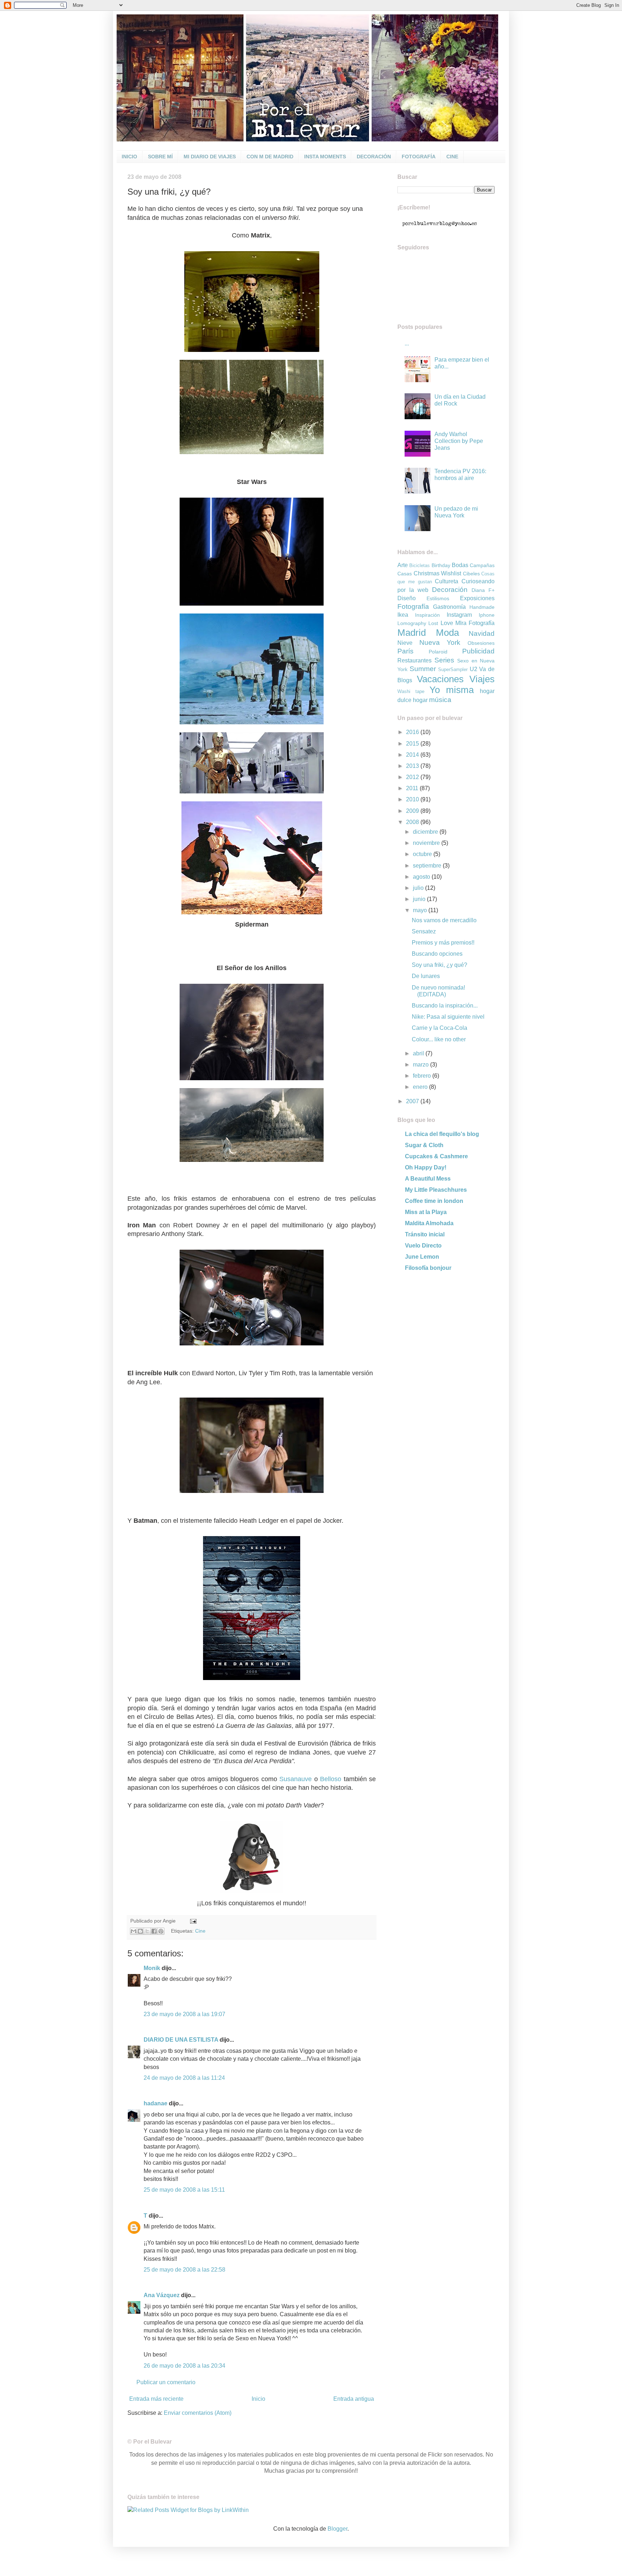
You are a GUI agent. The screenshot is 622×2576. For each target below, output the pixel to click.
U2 (474, 669)
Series (444, 660)
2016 (413, 732)
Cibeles (471, 574)
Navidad (482, 633)
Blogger (337, 2529)
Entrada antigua (354, 2399)
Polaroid (438, 652)
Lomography (412, 623)
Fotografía (413, 606)
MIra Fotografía (475, 623)
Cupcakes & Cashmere (436, 1156)
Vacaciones (440, 679)
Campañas (482, 565)
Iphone (487, 615)
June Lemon (422, 1257)
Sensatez (424, 931)
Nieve (405, 643)
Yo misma (452, 690)
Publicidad (478, 651)
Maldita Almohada (429, 1223)
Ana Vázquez (162, 2295)
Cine (200, 1931)
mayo (421, 910)
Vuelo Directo (423, 1246)
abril (419, 1053)
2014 (413, 755)
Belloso (332, 1779)
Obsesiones (481, 643)
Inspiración (427, 615)
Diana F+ (483, 590)
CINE (452, 157)
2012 (413, 777)
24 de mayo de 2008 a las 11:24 (184, 2078)
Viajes (482, 679)
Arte (403, 565)
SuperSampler (453, 669)
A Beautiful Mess (428, 1179)
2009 (413, 811)
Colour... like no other (439, 1039)
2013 (413, 766)
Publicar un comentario (166, 2382)
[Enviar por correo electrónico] (134, 1931)
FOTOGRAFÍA (419, 157)
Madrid (412, 633)
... (407, 343)
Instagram (459, 615)
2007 (413, 1101)
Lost (433, 623)
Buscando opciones (437, 954)
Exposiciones (477, 598)
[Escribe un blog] (140, 1931)
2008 (413, 822)
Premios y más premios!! (443, 943)
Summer (423, 669)
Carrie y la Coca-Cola (440, 1028)
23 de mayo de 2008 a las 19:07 (184, 2014)
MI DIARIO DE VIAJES (210, 157)
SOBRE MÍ (160, 157)
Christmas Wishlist (438, 573)
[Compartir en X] (147, 1931)
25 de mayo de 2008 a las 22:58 (184, 2270)
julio (419, 888)
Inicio (258, 2399)
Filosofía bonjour (428, 1268)
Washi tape (411, 691)
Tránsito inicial (425, 1234)
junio (420, 899)
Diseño (407, 598)
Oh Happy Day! (426, 1167)
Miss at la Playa (426, 1212)
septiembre (428, 866)
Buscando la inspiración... (445, 1006)
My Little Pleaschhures (436, 1190)
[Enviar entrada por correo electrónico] (192, 1921)
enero (421, 1087)
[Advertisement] (442, 1330)
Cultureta (447, 581)
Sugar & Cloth (424, 1145)
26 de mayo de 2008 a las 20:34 (184, 2366)
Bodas (460, 565)
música (440, 700)
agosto (422, 877)
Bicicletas (420, 565)
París (405, 651)
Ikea (403, 615)
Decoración (450, 590)
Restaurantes (414, 660)
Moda (447, 633)
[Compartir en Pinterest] (161, 1931)
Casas (405, 574)
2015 (413, 744)
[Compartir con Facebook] (154, 1931)
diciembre (426, 832)
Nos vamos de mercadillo (444, 920)
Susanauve (297, 1779)
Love (447, 623)
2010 (413, 799)
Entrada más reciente (156, 2399)
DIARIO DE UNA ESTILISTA (181, 2040)
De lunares (426, 976)
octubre (423, 854)
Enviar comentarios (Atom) (198, 2413)
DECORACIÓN (374, 157)
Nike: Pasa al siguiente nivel (448, 1017)
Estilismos (438, 598)
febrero (423, 1076)
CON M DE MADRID (270, 157)
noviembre (427, 843)
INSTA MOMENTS (325, 157)
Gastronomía (449, 607)
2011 (413, 788)
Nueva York (440, 642)
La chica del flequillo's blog (442, 1134)
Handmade (482, 607)
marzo (422, 1065)
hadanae (155, 2103)
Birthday (441, 565)
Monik (152, 1968)
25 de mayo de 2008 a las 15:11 (184, 2190)
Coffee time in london (434, 1201)
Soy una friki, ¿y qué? (440, 965)
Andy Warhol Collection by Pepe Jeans (459, 441)
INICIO (129, 157)
